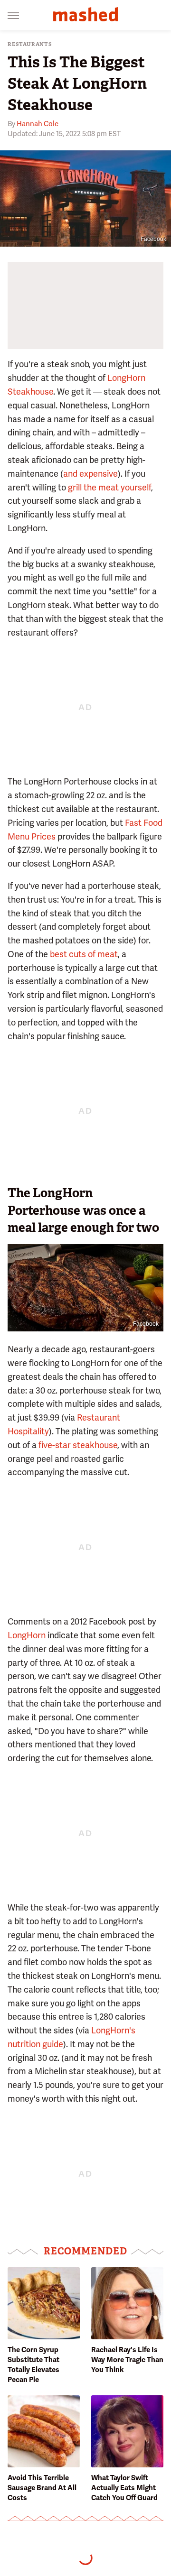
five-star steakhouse (78, 1445)
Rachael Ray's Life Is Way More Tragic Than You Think (127, 2360)
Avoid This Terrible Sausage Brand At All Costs (42, 2488)
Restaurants (30, 44)
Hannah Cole (38, 124)
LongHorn (27, 1635)
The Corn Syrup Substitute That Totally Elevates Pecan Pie (33, 2365)
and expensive (90, 474)
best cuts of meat (84, 954)
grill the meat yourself (109, 487)
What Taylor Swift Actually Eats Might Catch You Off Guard (124, 2488)
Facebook (153, 239)
